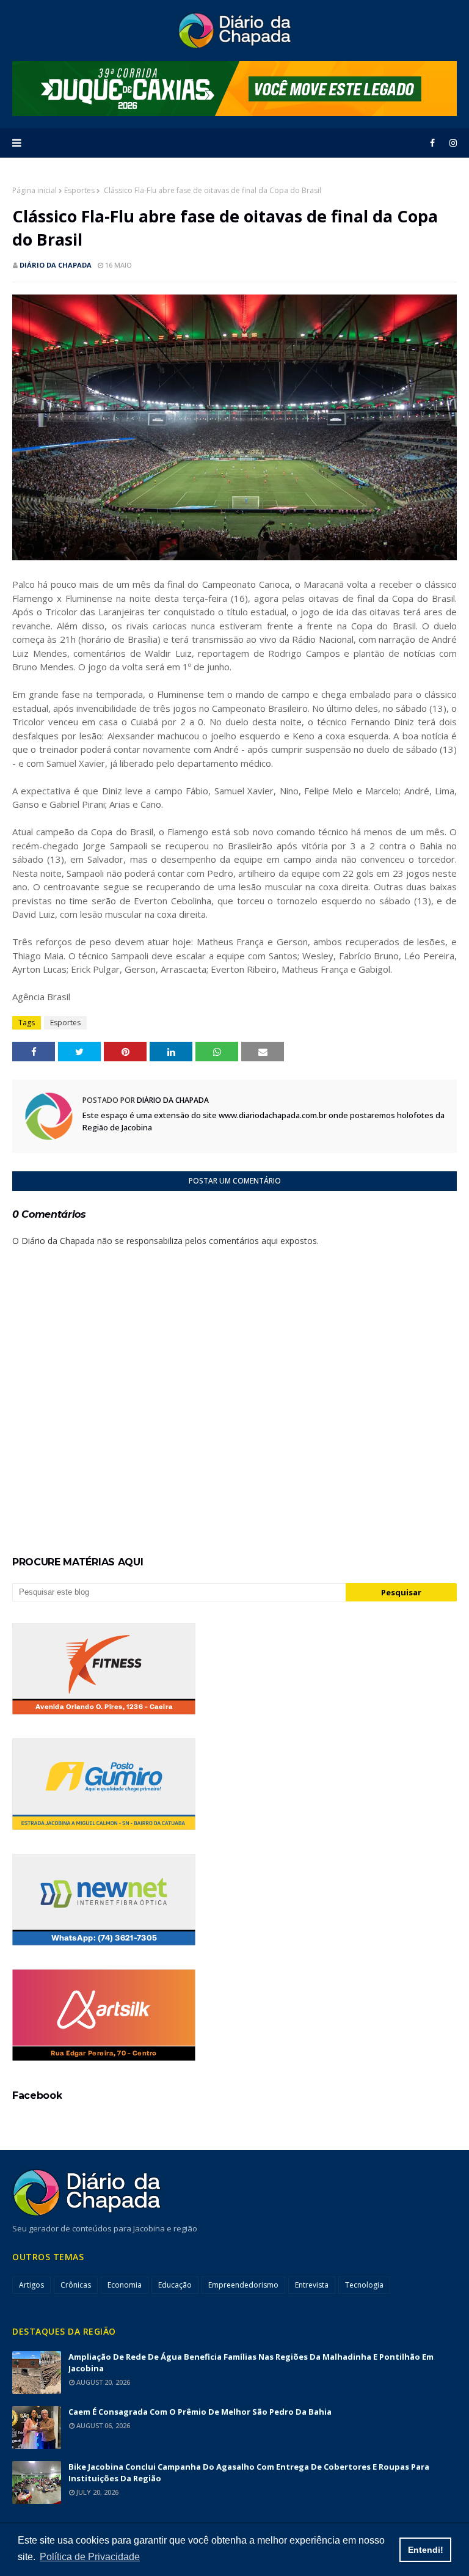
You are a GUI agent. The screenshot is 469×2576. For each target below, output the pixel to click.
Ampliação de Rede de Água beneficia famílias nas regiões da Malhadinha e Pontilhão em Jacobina (251, 2362)
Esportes (79, 190)
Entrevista (312, 2285)
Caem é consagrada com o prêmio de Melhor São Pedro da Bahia (200, 2412)
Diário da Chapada (56, 265)
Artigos (31, 2285)
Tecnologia (364, 2285)
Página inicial (35, 190)
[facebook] (432, 143)
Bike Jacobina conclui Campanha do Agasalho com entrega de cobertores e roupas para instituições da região (249, 2472)
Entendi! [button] (426, 2550)
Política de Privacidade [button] (90, 2557)
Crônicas (76, 2285)
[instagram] (451, 143)
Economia (125, 2285)
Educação (175, 2285)
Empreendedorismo (243, 2285)
